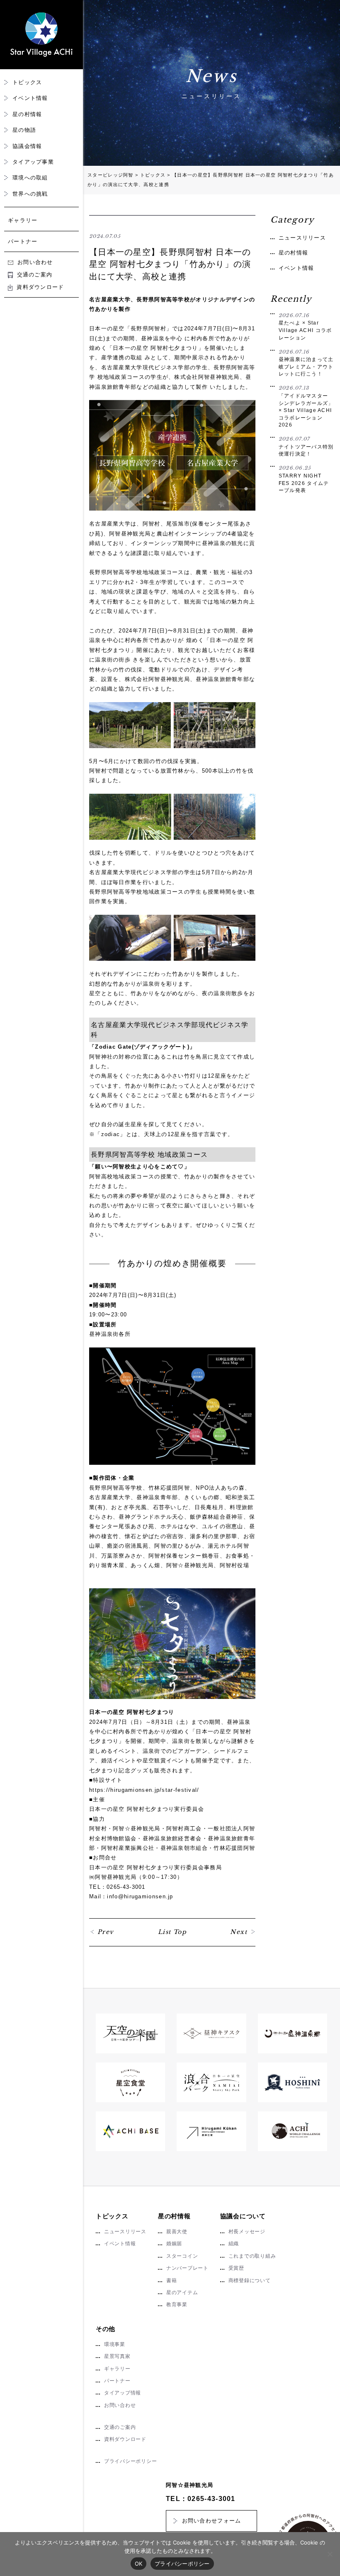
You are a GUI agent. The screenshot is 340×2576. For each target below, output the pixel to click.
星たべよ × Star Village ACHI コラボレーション (305, 326)
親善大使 (177, 2232)
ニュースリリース (302, 238)
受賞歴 (236, 2268)
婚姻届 (174, 2244)
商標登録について (250, 2280)
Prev (106, 1932)
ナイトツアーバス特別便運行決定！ (306, 446)
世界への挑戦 (30, 194)
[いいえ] (330, 2554)
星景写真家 (117, 2356)
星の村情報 (27, 114)
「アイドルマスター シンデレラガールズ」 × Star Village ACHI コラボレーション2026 (306, 406)
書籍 (172, 2280)
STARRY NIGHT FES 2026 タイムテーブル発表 (304, 479)
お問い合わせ (35, 262)
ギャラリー (23, 220)
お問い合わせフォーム (212, 2521)
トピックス (27, 82)
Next (239, 1932)
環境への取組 (30, 178)
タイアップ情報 (123, 2393)
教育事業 (177, 2305)
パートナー (23, 241)
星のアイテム (182, 2292)
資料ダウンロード (40, 287)
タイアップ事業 (33, 162)
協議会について (243, 2216)
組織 (234, 2244)
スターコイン (182, 2256)
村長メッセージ (247, 2232)
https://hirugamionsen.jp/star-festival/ (144, 1790)
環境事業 (115, 2344)
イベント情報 (30, 98)
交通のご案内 (35, 275)
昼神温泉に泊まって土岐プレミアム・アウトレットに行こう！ (306, 363)
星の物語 (24, 130)
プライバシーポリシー (130, 2461)
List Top (172, 1932)
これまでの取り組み (252, 2256)
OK (139, 2564)
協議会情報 (27, 146)
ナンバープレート (187, 2268)
